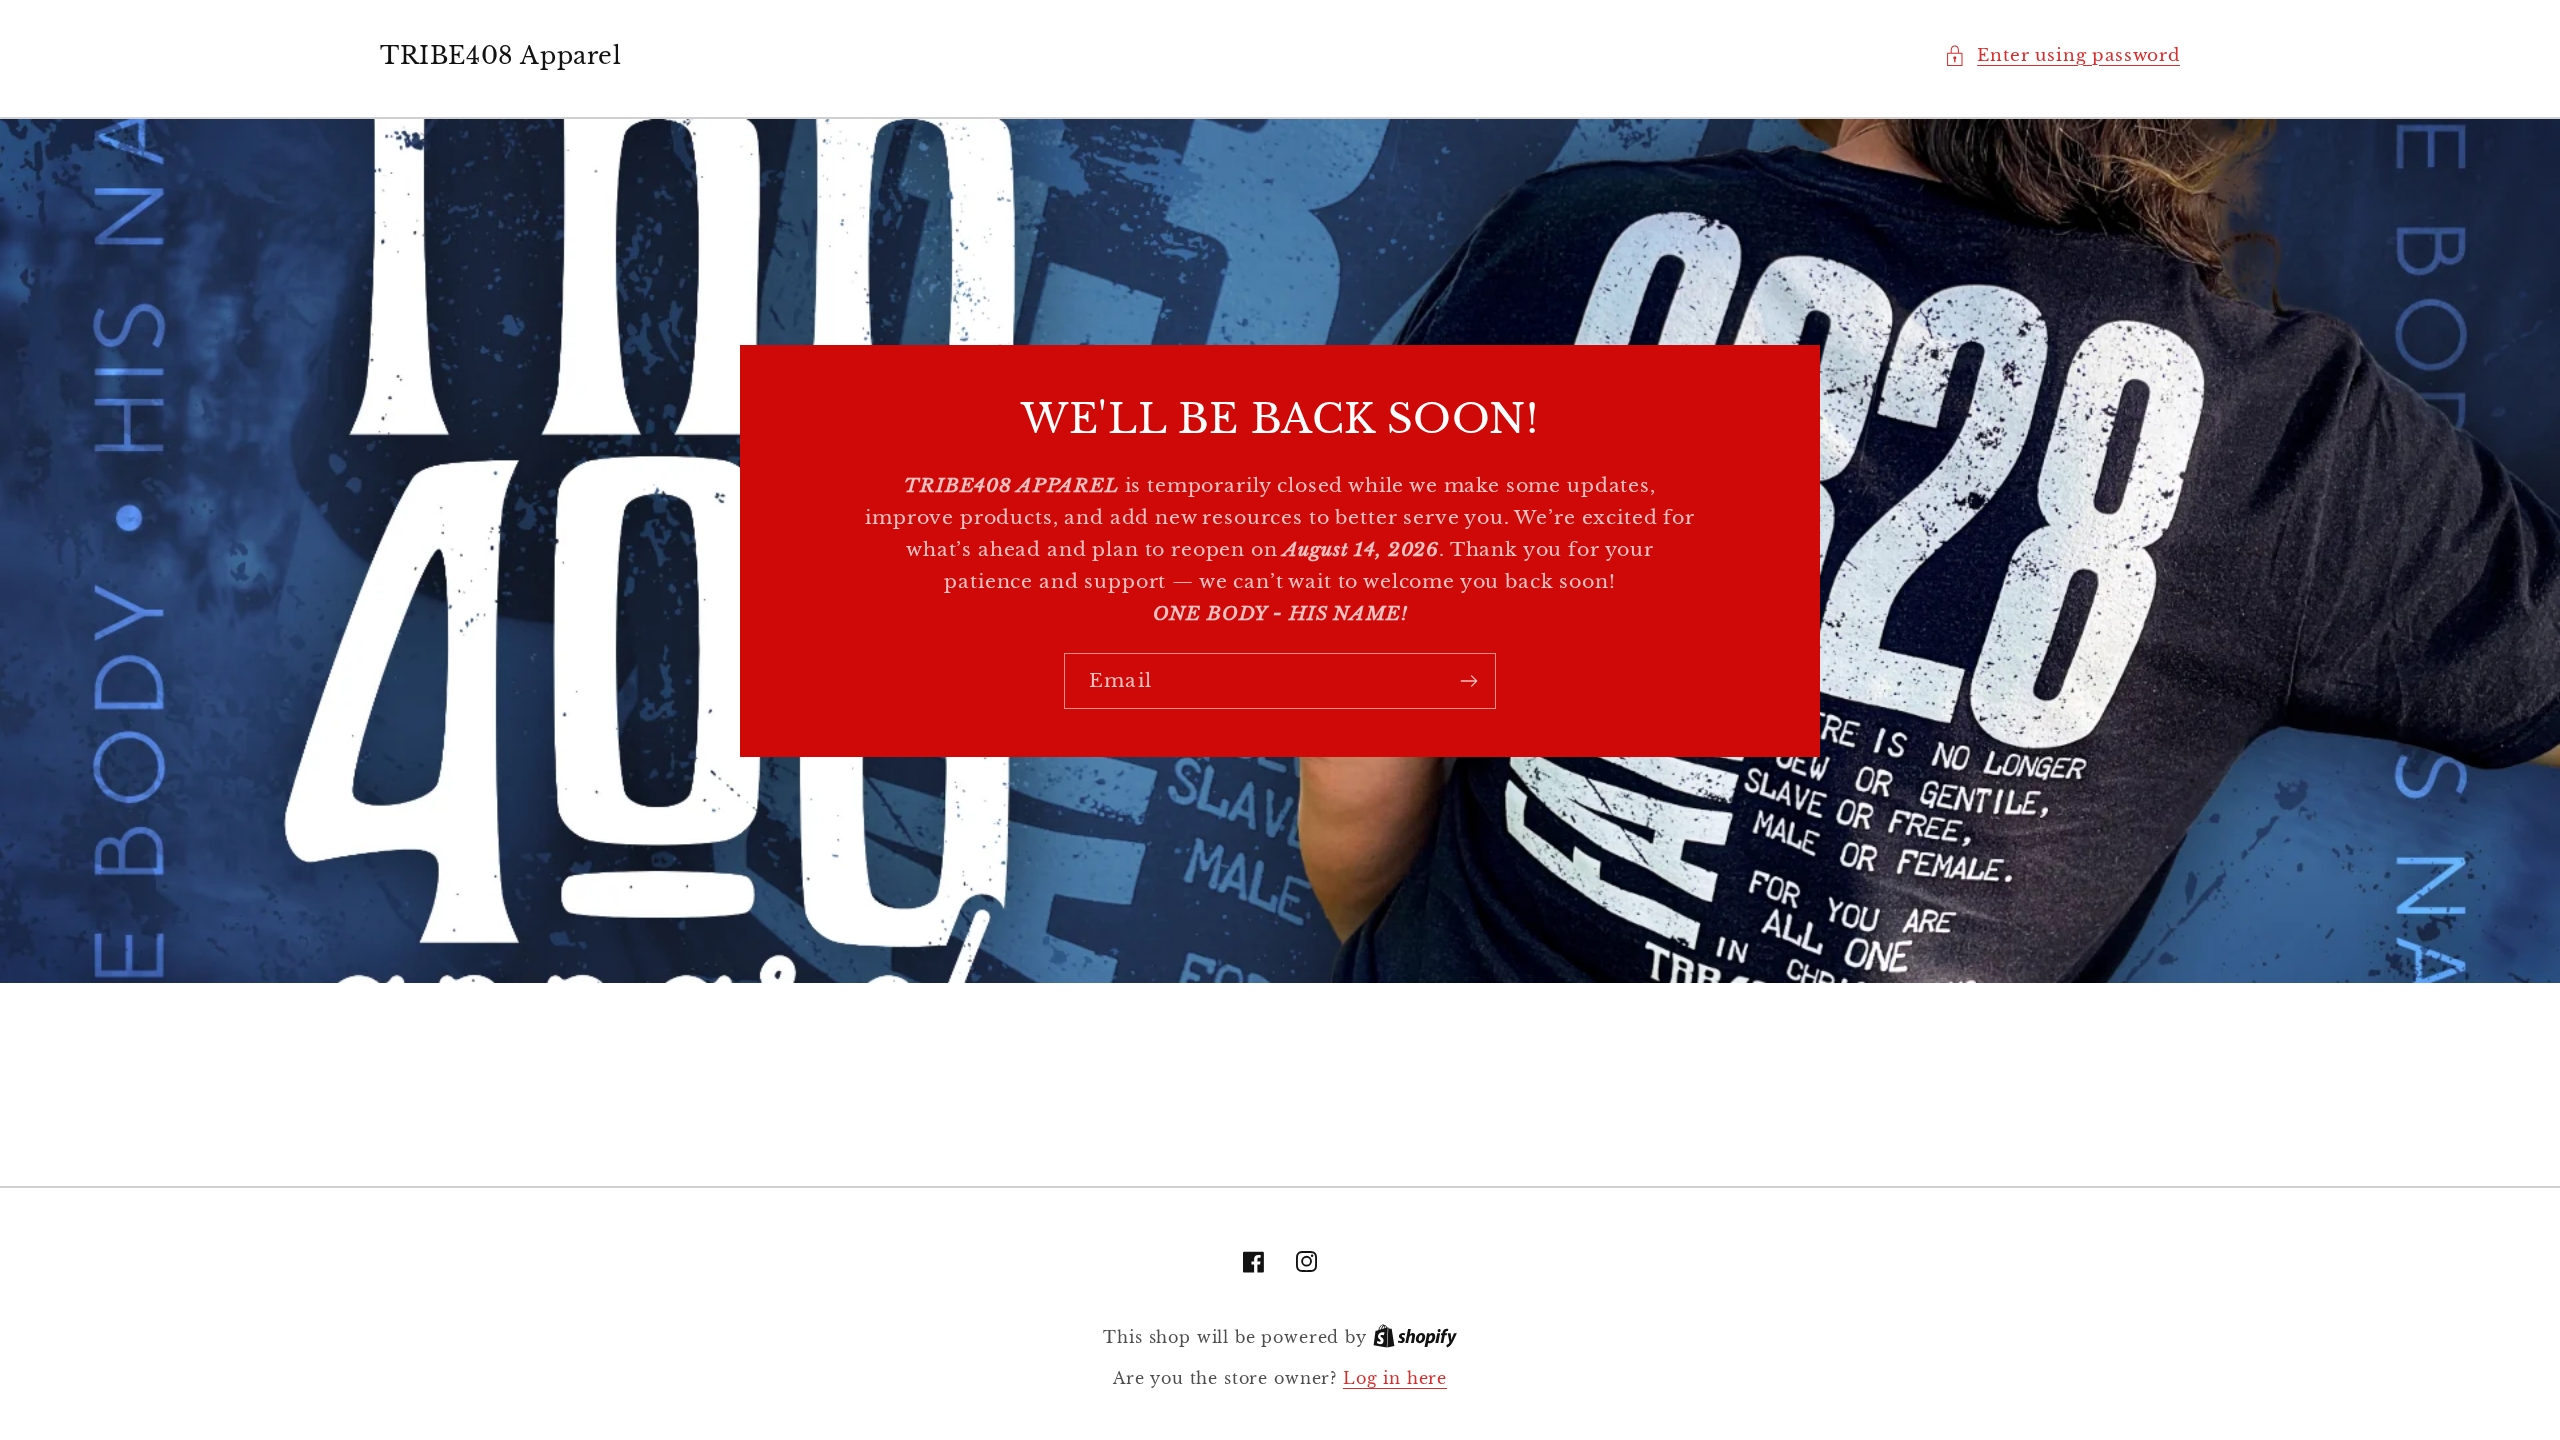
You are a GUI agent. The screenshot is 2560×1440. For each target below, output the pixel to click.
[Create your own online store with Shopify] (1415, 1337)
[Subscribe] (1468, 681)
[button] (2062, 56)
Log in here (1395, 1378)
